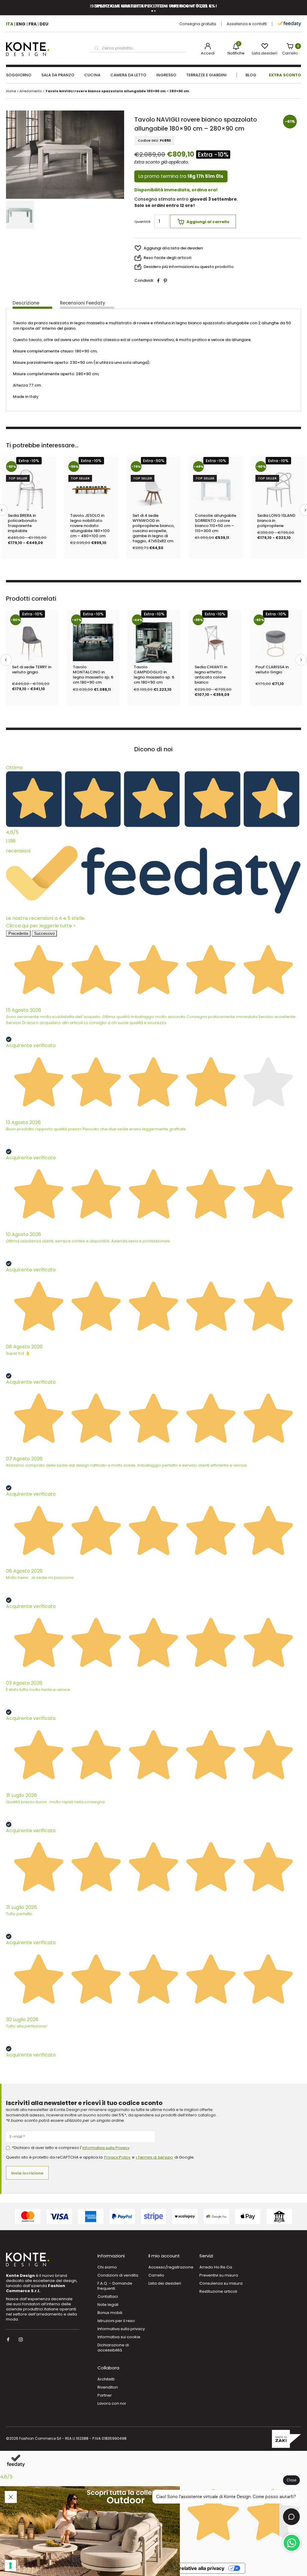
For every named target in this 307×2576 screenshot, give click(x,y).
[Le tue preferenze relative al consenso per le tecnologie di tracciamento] (10, 2566)
